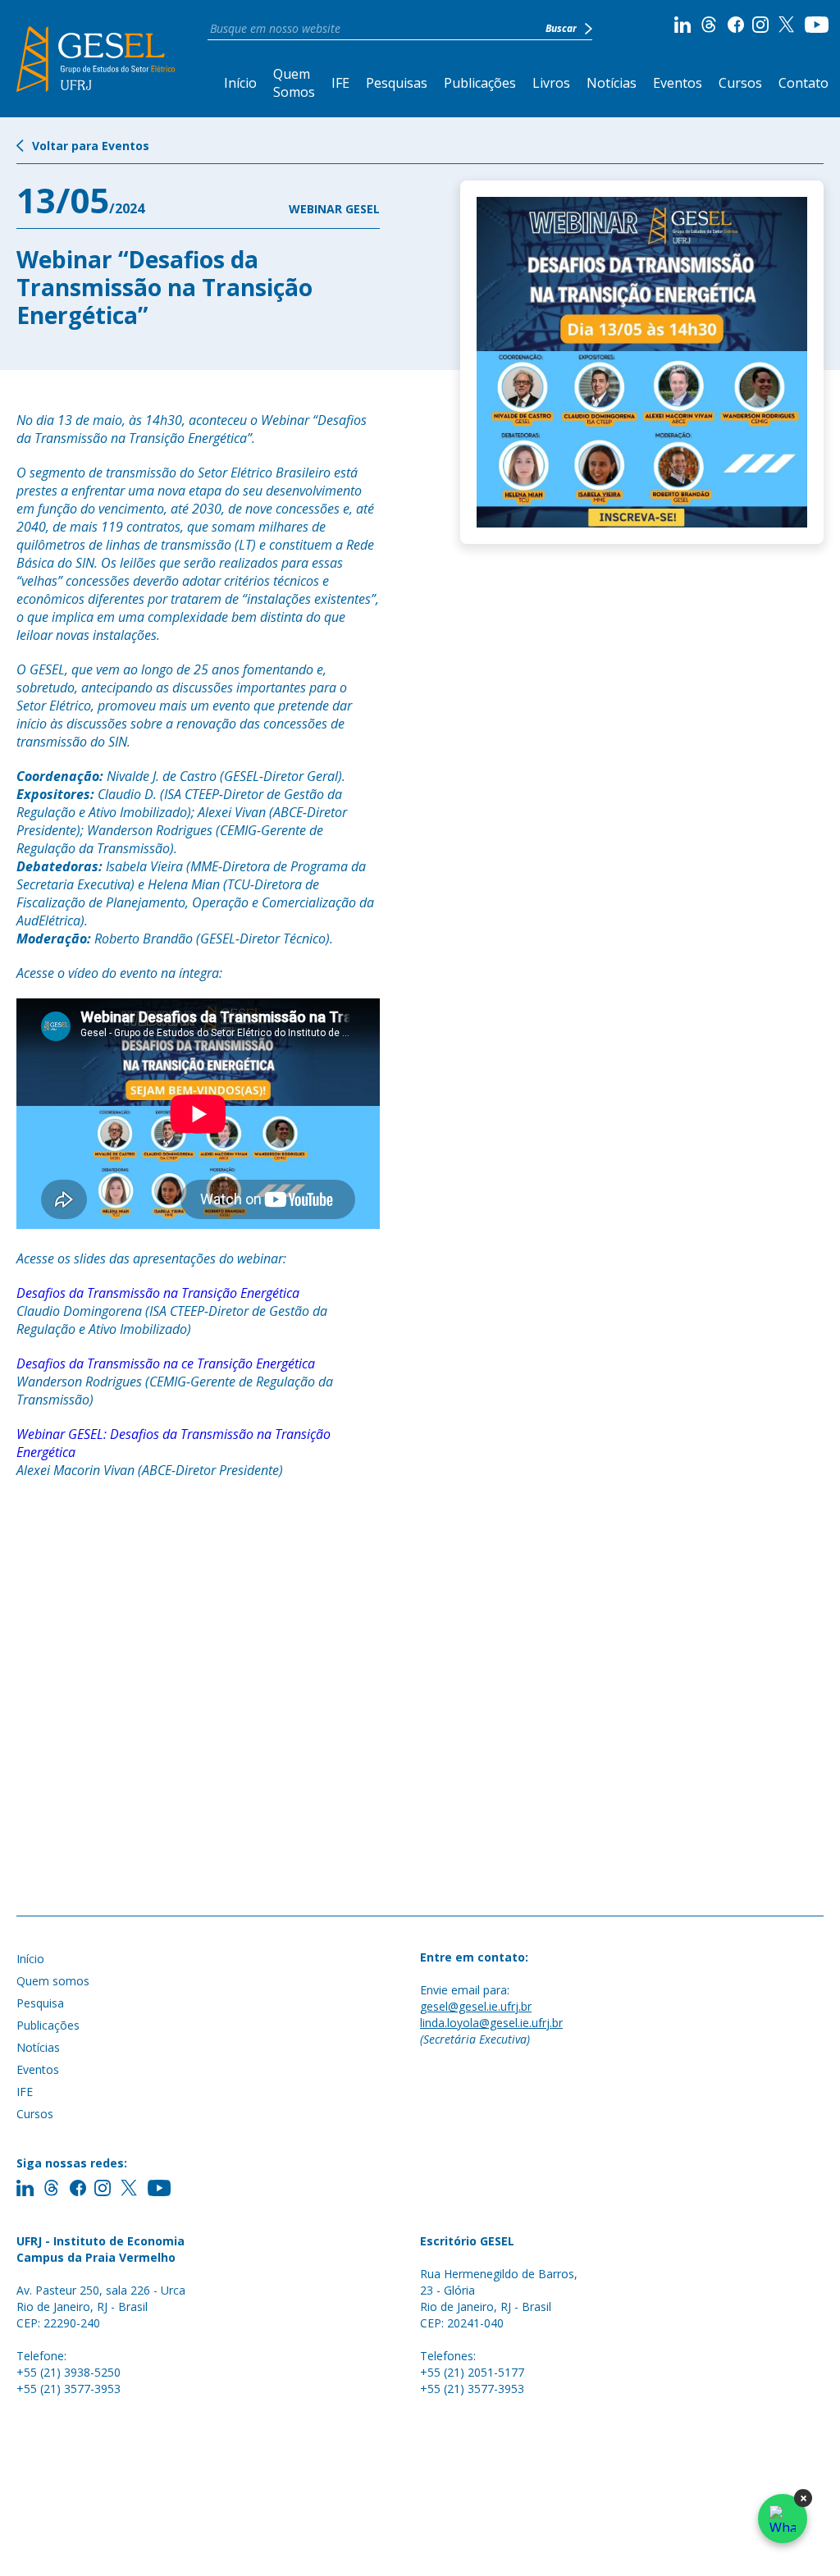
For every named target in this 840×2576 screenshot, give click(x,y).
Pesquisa (40, 2003)
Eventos (678, 83)
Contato (803, 83)
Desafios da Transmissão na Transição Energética (158, 1293)
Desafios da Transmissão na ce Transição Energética (166, 1363)
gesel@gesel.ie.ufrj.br (476, 2006)
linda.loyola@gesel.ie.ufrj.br (491, 2023)
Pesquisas (397, 83)
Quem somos (53, 1981)
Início (240, 83)
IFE (340, 83)
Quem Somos (294, 83)
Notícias (612, 83)
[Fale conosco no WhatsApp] (783, 2519)
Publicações (480, 83)
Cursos (740, 83)
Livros (551, 83)
